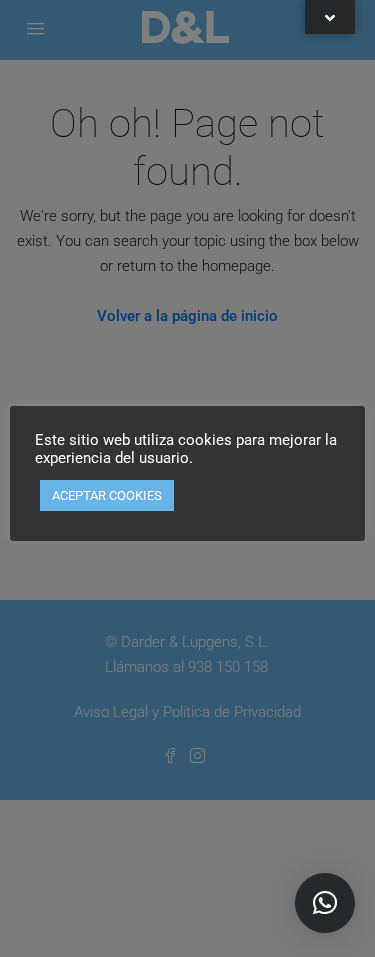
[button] (325, 903)
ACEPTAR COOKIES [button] (107, 495)
